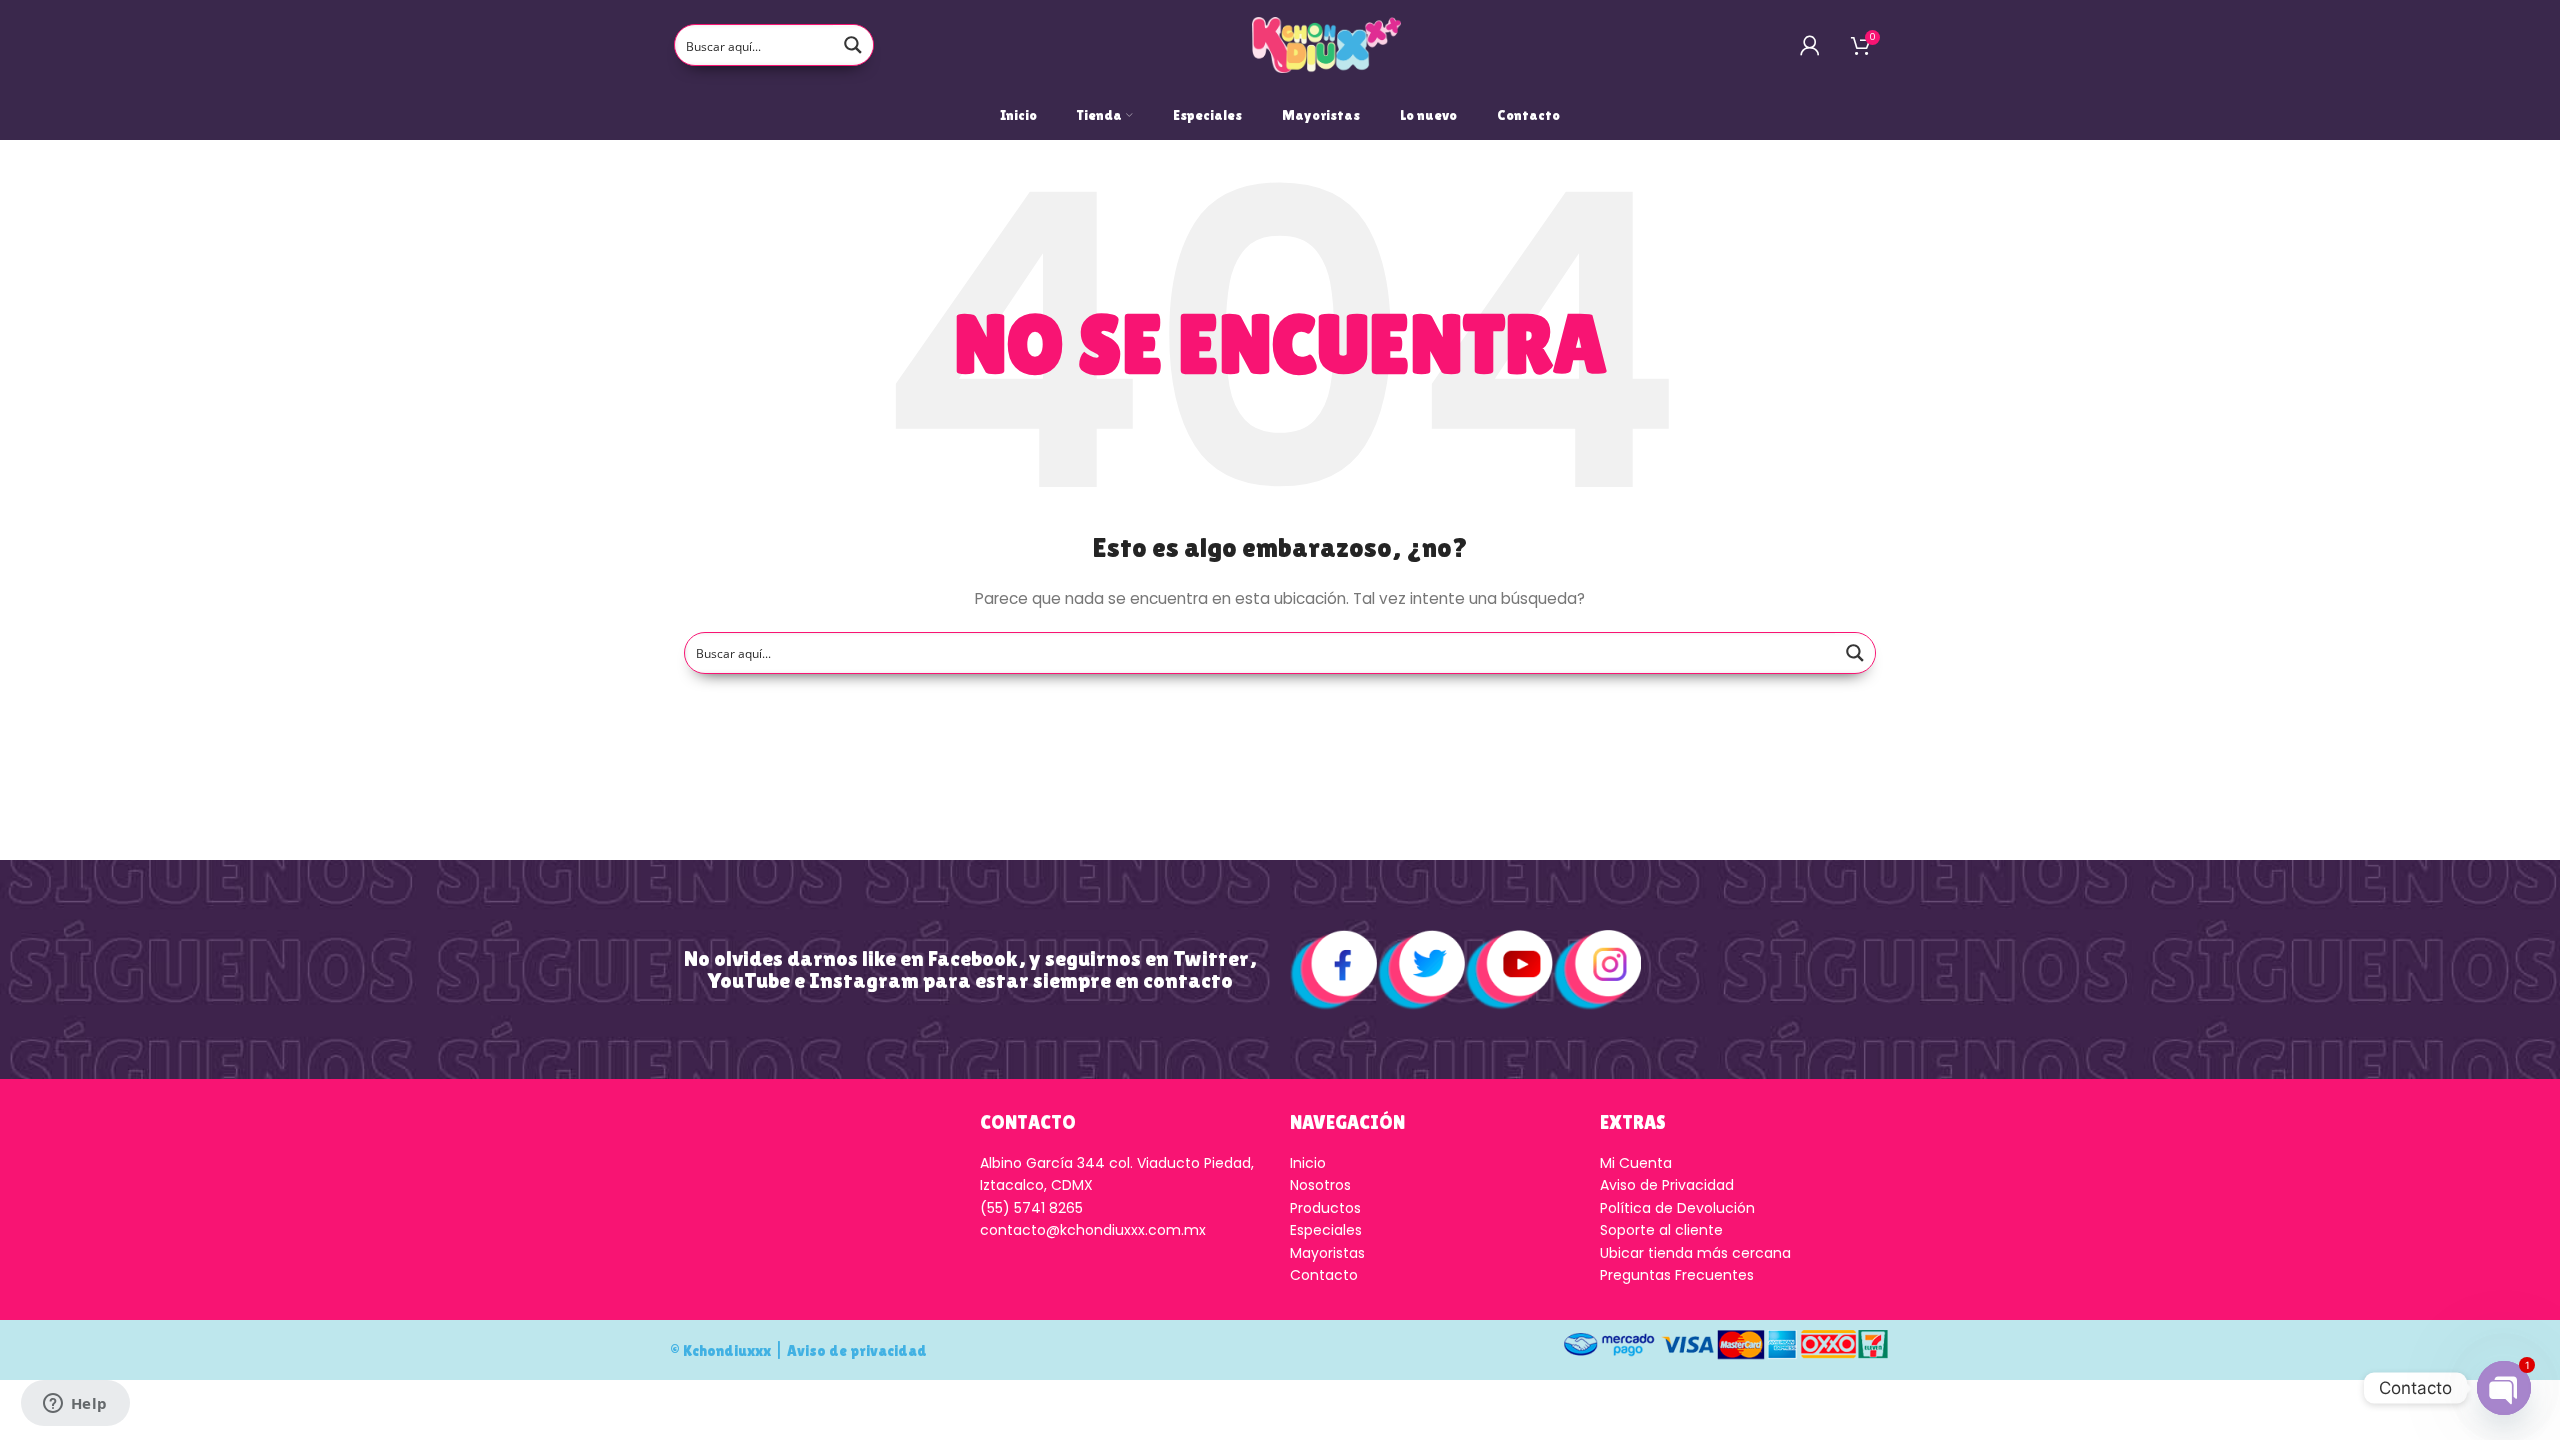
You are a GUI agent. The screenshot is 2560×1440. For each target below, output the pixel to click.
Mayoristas (1327, 1253)
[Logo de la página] (1327, 44)
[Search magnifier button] (853, 45)
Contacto (1324, 1275)
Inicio (1308, 1163)
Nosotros (1320, 1185)
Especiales (1326, 1230)
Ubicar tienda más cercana (1695, 1253)
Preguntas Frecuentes (1677, 1275)
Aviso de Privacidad (1667, 1185)
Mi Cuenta (1636, 1163)
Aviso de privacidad (857, 1350)
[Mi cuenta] (1810, 45)
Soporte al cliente (1661, 1230)
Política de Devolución (1677, 1208)
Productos (1325, 1208)
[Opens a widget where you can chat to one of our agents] (75, 1405)
